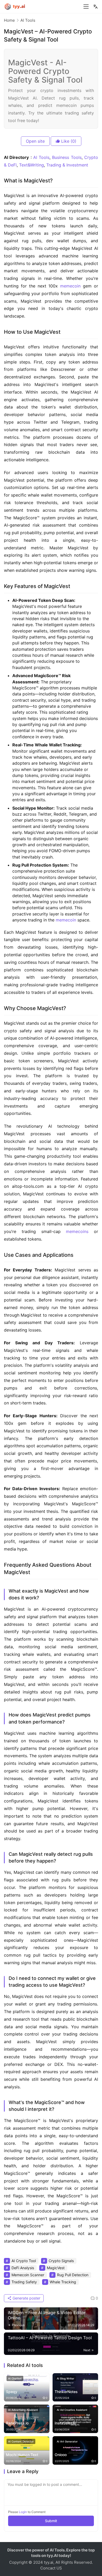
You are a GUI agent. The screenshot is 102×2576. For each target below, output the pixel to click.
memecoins (77, 1231)
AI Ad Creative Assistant (72, 2410)
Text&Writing (32, 165)
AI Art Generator (67, 2441)
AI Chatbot (15, 2378)
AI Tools (41, 157)
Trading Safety (24, 2282)
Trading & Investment (67, 165)
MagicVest (56, 2268)
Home (9, 20)
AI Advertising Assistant (23, 2410)
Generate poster (26, 2298)
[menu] (86, 7)
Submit (51, 2521)
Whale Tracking (63, 2282)
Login (23, 2512)
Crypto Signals (61, 2261)
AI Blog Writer (66, 2378)
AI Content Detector (21, 2441)
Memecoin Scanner (28, 2275)
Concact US (51, 2568)
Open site (35, 141)
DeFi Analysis (23, 2268)
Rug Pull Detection (73, 2275)
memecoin (70, 286)
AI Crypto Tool (24, 2261)
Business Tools (67, 157)
